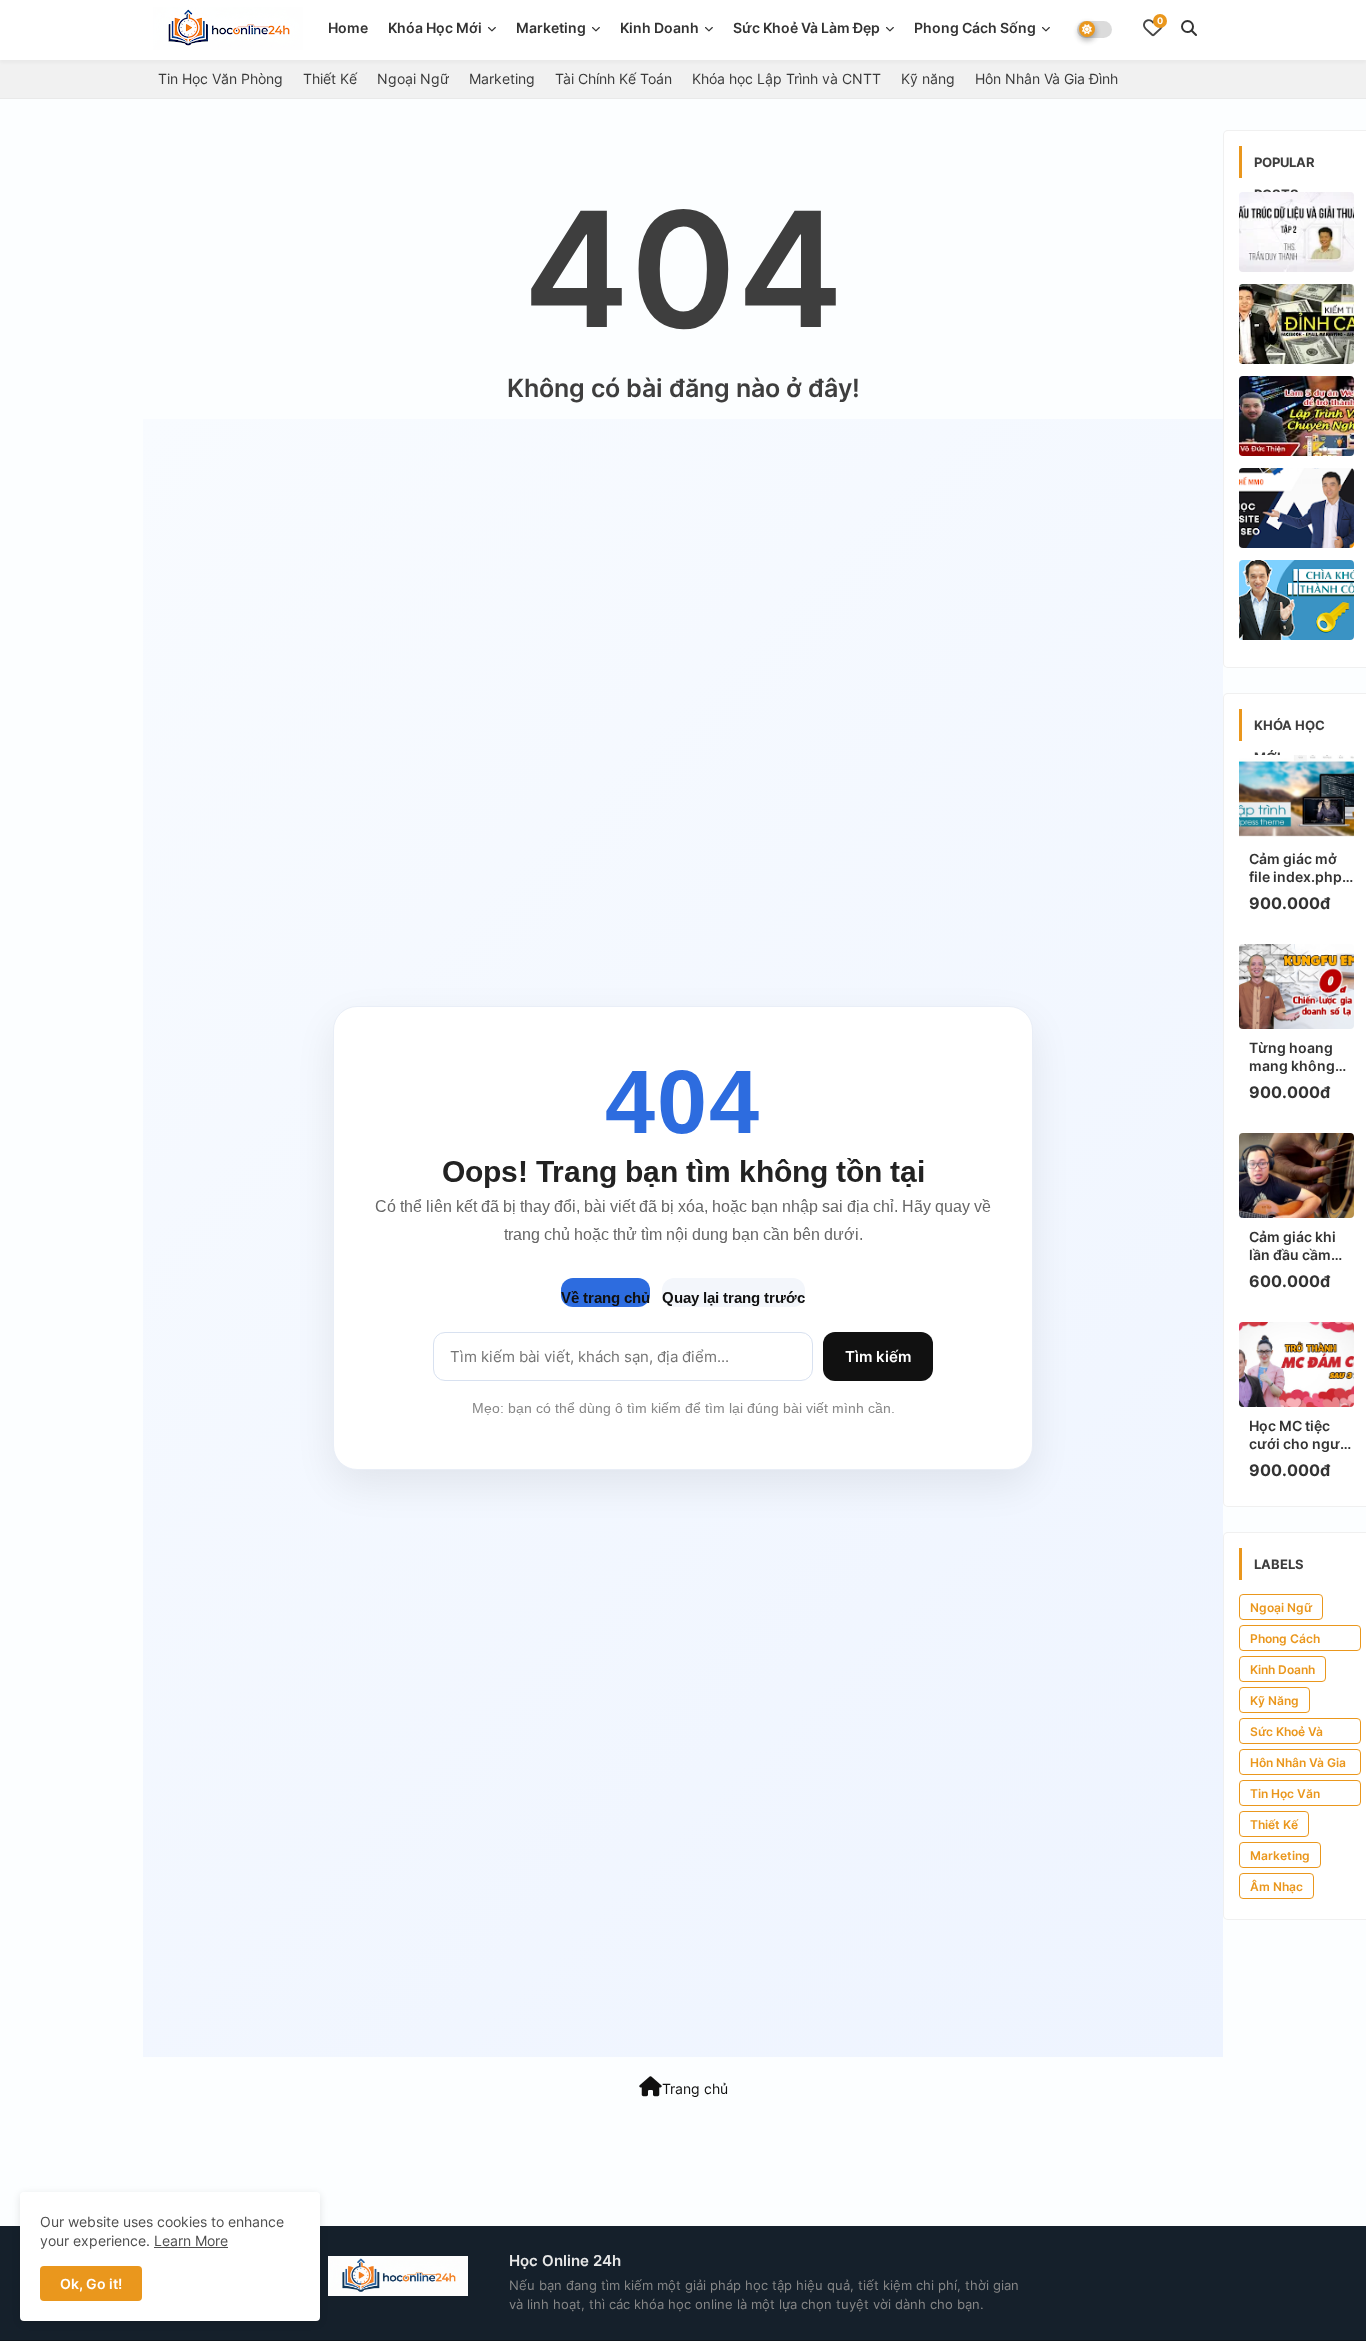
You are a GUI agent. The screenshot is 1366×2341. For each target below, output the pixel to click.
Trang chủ (695, 2088)
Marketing (551, 27)
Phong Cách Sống (975, 27)
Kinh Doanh (1282, 1669)
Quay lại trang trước (733, 1297)
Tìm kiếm (878, 1356)
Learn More (191, 2240)
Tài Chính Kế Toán (613, 78)
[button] (1189, 28)
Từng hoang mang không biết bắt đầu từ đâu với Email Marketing (1298, 1057)
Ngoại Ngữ (413, 78)
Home (348, 27)
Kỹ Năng (1274, 1700)
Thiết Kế (330, 78)
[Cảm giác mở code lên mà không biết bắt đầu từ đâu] (1296, 416)
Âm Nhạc (1276, 1886)
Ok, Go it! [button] (91, 2283)
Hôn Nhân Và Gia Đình (1046, 78)
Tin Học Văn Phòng (220, 78)
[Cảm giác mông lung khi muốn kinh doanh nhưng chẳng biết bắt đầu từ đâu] (1296, 600)
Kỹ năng (928, 78)
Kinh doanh (659, 27)
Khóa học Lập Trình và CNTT (786, 78)
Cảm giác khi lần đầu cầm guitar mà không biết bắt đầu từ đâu (1298, 1246)
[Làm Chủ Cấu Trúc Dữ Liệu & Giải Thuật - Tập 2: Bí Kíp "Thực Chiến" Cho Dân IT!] (1296, 232)
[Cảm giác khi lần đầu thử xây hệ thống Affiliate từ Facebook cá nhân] (1296, 324)
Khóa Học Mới (435, 27)
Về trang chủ (605, 1297)
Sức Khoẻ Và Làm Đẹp (806, 27)
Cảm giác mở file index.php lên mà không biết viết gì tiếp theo (1298, 868)
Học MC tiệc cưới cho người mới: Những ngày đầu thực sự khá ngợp (1301, 1435)
